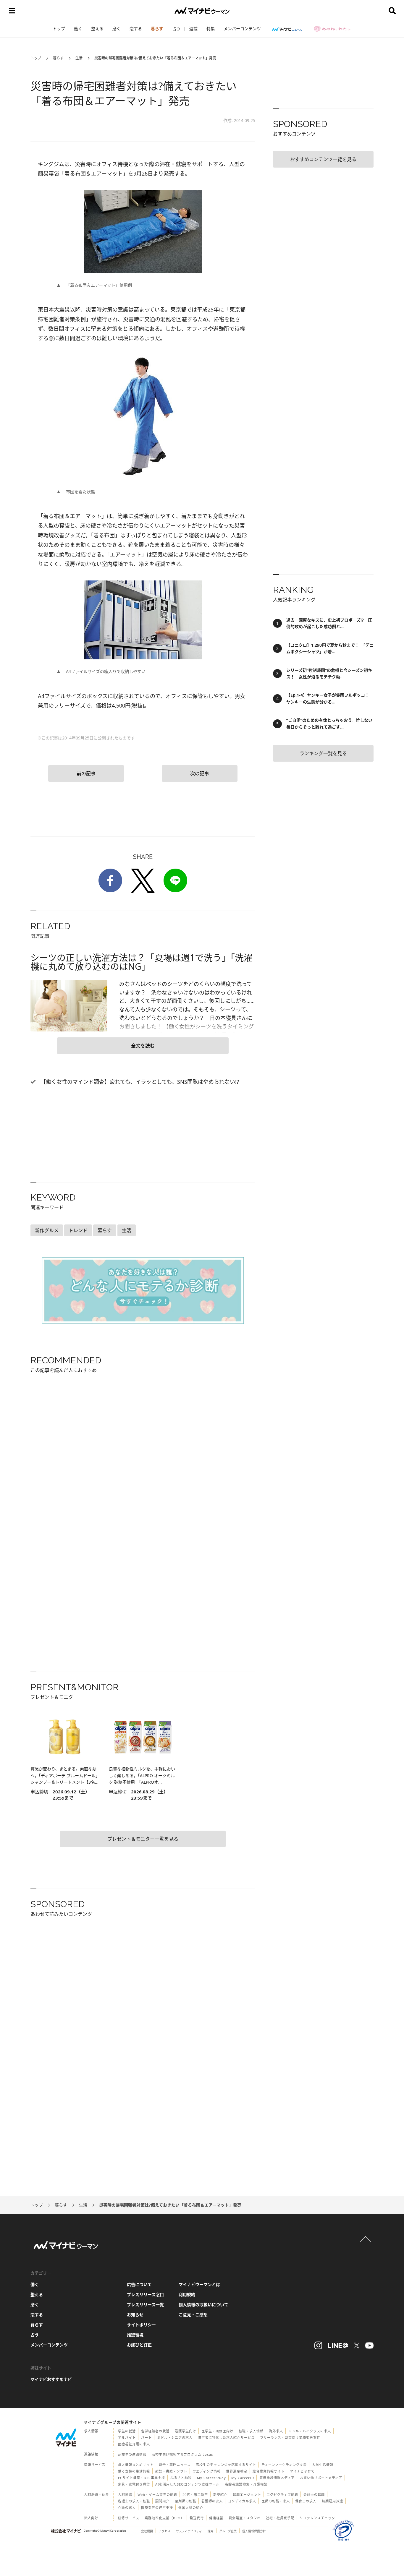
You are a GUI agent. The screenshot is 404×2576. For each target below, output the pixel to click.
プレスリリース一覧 (145, 2305)
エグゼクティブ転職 (282, 2495)
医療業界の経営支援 (157, 2508)
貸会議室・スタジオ (245, 2518)
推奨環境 (135, 2335)
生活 (79, 58)
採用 (211, 2531)
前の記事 (86, 773)
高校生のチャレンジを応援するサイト (226, 2465)
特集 (211, 29)
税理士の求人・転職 (134, 2501)
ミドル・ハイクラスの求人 (310, 2431)
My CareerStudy (211, 2478)
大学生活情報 (323, 2465)
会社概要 (147, 2531)
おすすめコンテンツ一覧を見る (323, 159)
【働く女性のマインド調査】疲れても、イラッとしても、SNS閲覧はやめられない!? (139, 1082)
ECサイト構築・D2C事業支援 (142, 2478)
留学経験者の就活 (155, 2431)
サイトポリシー (141, 2325)
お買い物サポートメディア (321, 2478)
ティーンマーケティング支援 (284, 2465)
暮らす (157, 29)
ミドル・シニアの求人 (175, 2438)
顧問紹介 (162, 2501)
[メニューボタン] (12, 11)
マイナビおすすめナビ (51, 2379)
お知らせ (135, 2315)
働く (78, 29)
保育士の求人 (306, 2501)
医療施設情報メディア (277, 2478)
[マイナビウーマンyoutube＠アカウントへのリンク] (369, 2345)
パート (146, 2438)
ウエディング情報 (207, 2471)
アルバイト (127, 2438)
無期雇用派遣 (332, 2501)
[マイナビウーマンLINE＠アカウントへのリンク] (338, 2345)
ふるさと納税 (181, 2478)
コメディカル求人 (242, 2501)
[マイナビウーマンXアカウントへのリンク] (357, 2345)
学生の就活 (127, 2431)
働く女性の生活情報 (134, 2471)
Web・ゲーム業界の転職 (157, 2495)
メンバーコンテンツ (242, 29)
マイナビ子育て (302, 2471)
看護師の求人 (212, 2501)
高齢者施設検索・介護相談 (246, 2484)
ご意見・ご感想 (193, 2315)
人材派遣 (125, 2495)
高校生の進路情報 (132, 2454)
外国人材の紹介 (191, 2508)
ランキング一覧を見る (323, 753)
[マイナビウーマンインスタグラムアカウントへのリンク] (318, 2345)
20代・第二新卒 (195, 2495)
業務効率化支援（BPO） (164, 2518)
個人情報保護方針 (254, 2531)
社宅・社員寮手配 (280, 2518)
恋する (136, 29)
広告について (139, 2284)
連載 (193, 29)
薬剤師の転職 (185, 2501)
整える (97, 29)
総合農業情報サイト (269, 2471)
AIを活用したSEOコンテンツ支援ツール (187, 2484)
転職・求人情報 (251, 2431)
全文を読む (143, 1046)
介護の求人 (127, 2508)
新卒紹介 (220, 2495)
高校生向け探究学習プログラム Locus (182, 2454)
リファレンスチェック (317, 2518)
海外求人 (276, 2431)
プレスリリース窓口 (145, 2294)
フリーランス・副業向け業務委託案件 (290, 2438)
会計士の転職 (314, 2495)
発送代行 (197, 2518)
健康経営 (216, 2518)
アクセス (164, 2531)
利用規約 (187, 2294)
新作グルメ (47, 1230)
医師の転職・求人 (276, 2501)
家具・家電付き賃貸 (134, 2484)
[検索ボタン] (392, 11)
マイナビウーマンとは (199, 2284)
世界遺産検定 (237, 2471)
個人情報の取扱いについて (203, 2305)
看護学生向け (185, 2431)
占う (176, 29)
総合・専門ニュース (175, 2465)
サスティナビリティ (189, 2531)
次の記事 (200, 773)
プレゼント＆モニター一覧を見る (143, 1839)
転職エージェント (247, 2495)
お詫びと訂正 (139, 2345)
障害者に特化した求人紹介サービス (226, 2438)
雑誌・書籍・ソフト (171, 2471)
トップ (59, 29)
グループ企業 (228, 2531)
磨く (117, 29)
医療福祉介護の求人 (134, 2444)
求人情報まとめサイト (136, 2465)
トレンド (78, 1230)
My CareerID (243, 2478)
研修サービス (129, 2518)
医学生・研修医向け (217, 2431)
